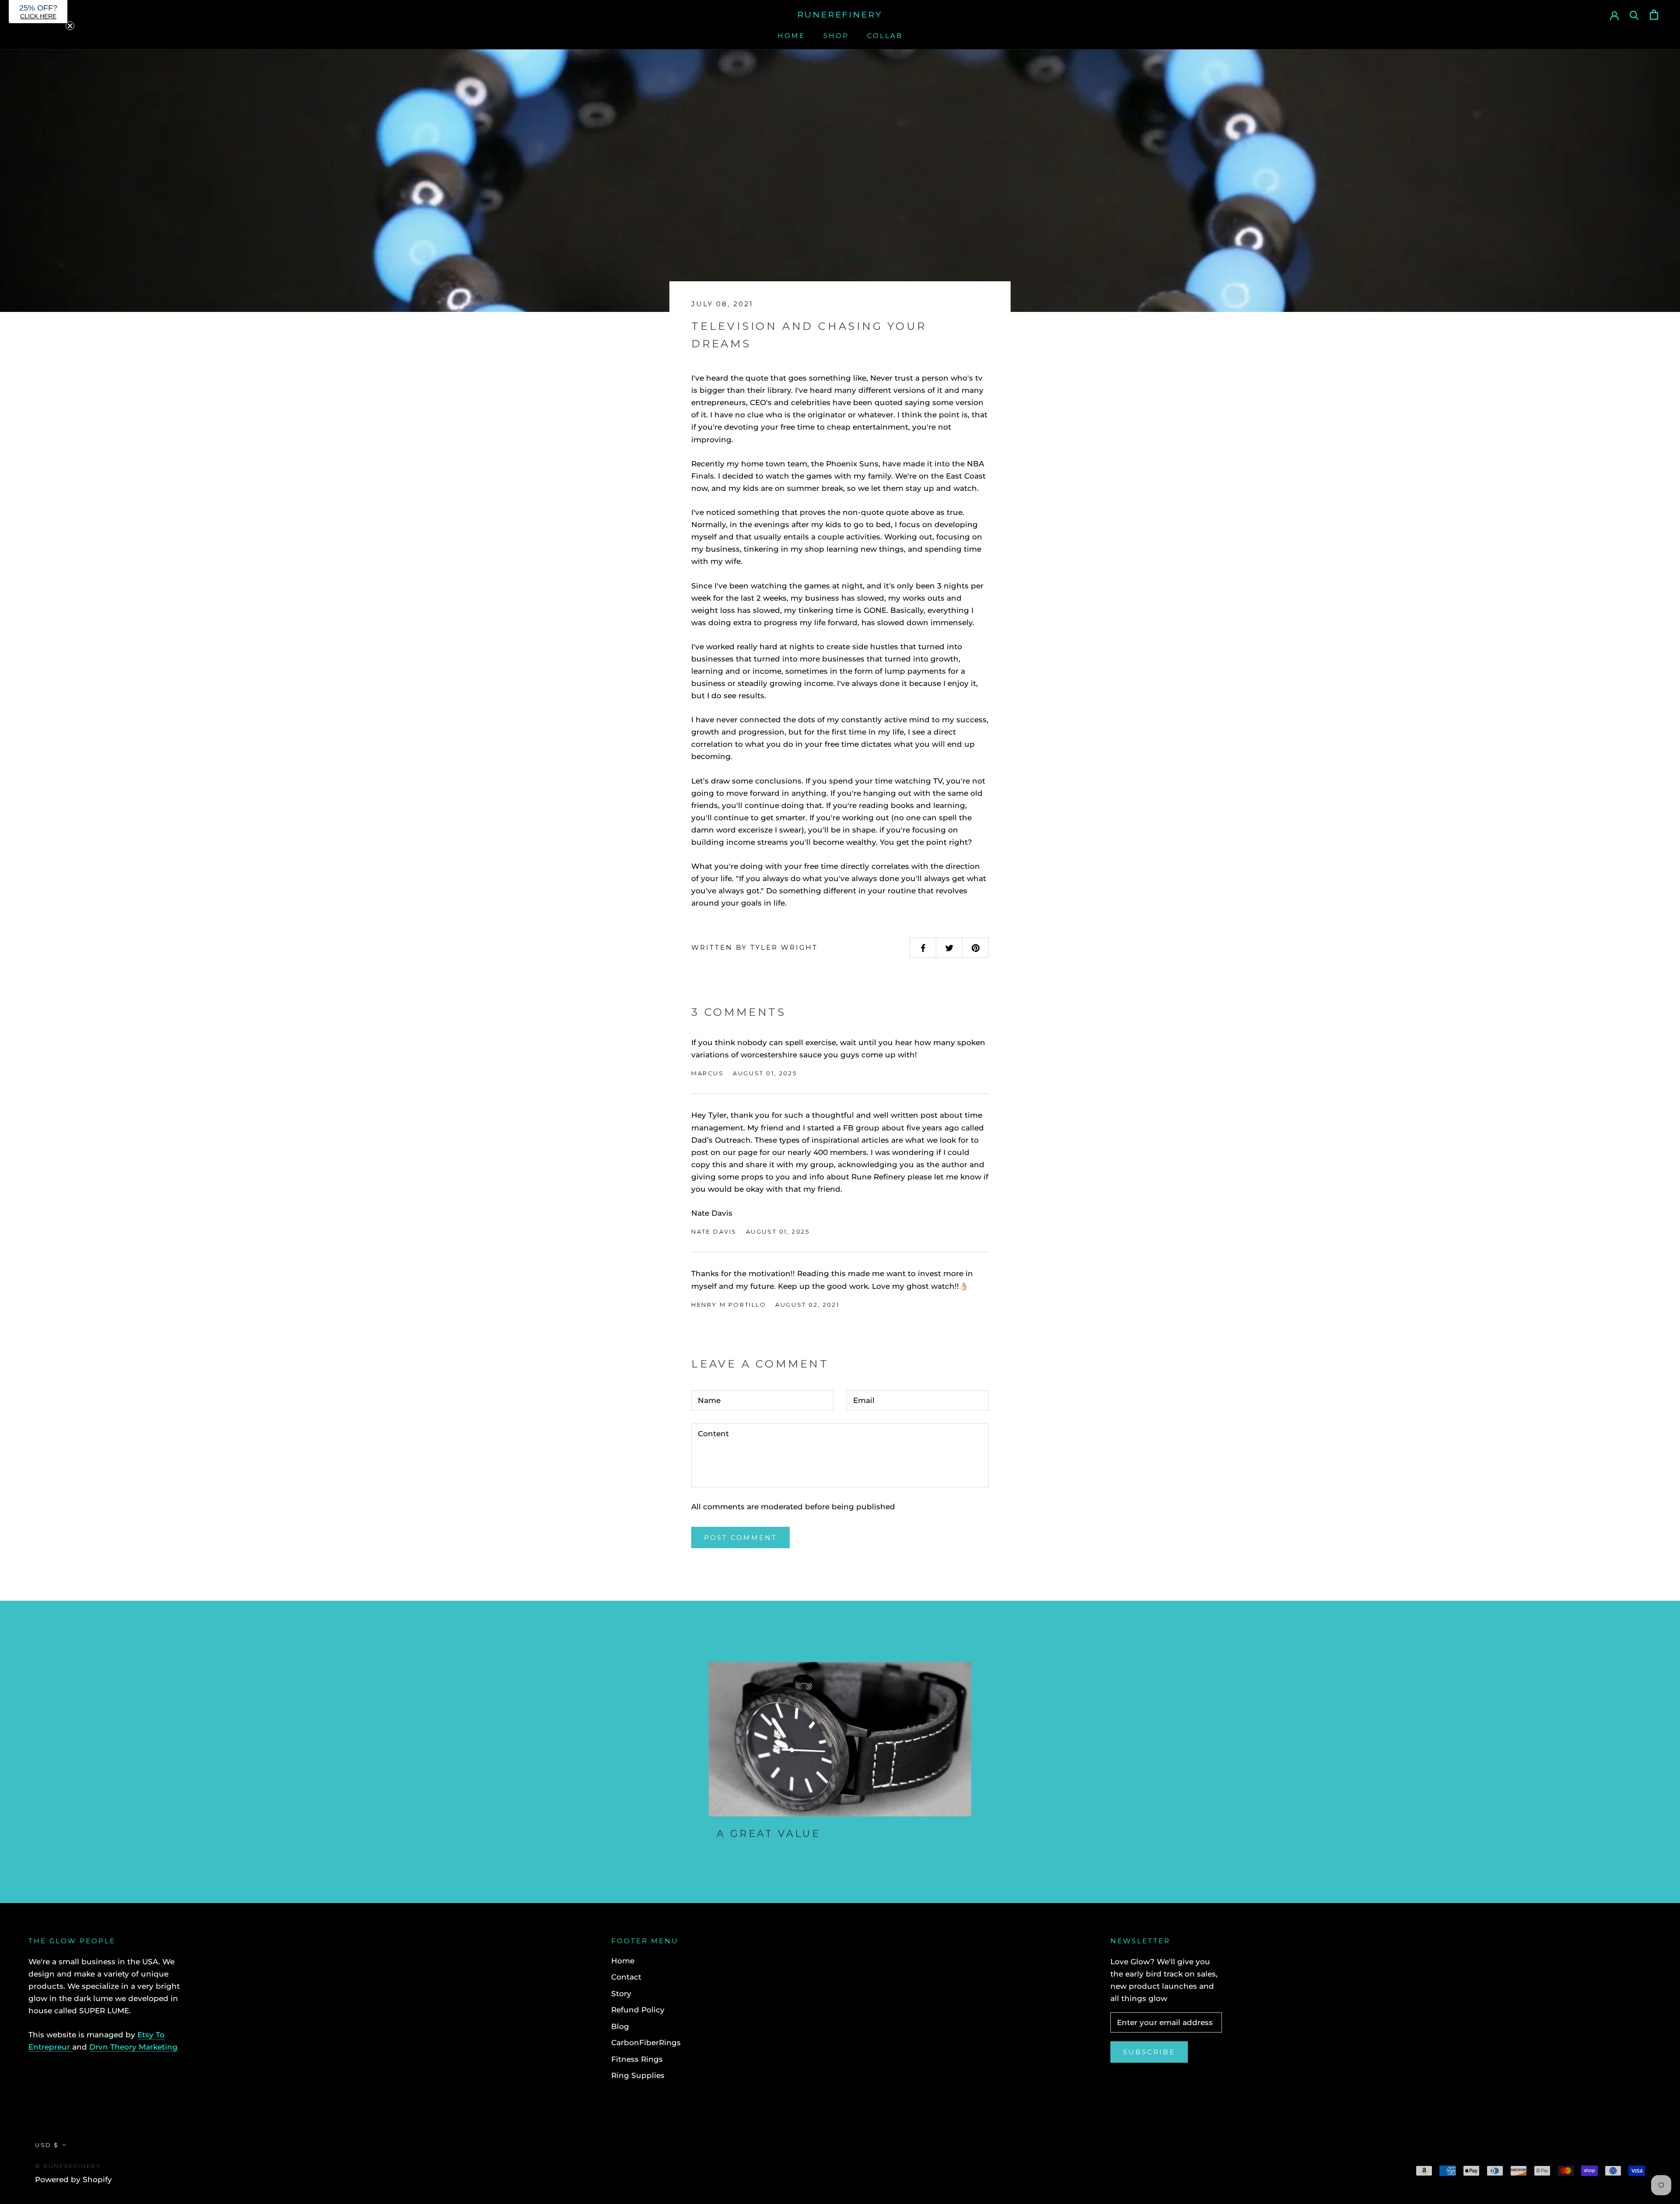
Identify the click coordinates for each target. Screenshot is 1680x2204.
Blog (620, 2026)
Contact (626, 1977)
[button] (38, 12)
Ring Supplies (638, 2075)
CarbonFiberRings (646, 2043)
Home (791, 36)
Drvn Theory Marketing (133, 2047)
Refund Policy (638, 2010)
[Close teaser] (70, 26)
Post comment (740, 1538)
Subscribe (1149, 2052)
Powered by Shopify (73, 2180)
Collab (885, 36)
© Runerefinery (68, 2166)
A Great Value (768, 1834)
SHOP (836, 36)
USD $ (47, 2145)
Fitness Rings (637, 2059)
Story (621, 1994)
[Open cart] (1654, 15)
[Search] (1634, 15)
